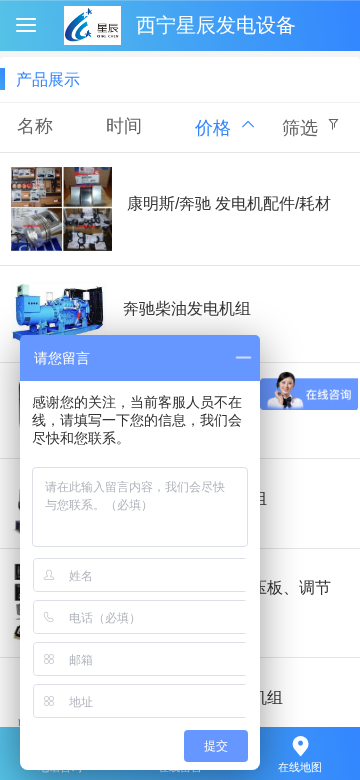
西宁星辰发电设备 (216, 25)
